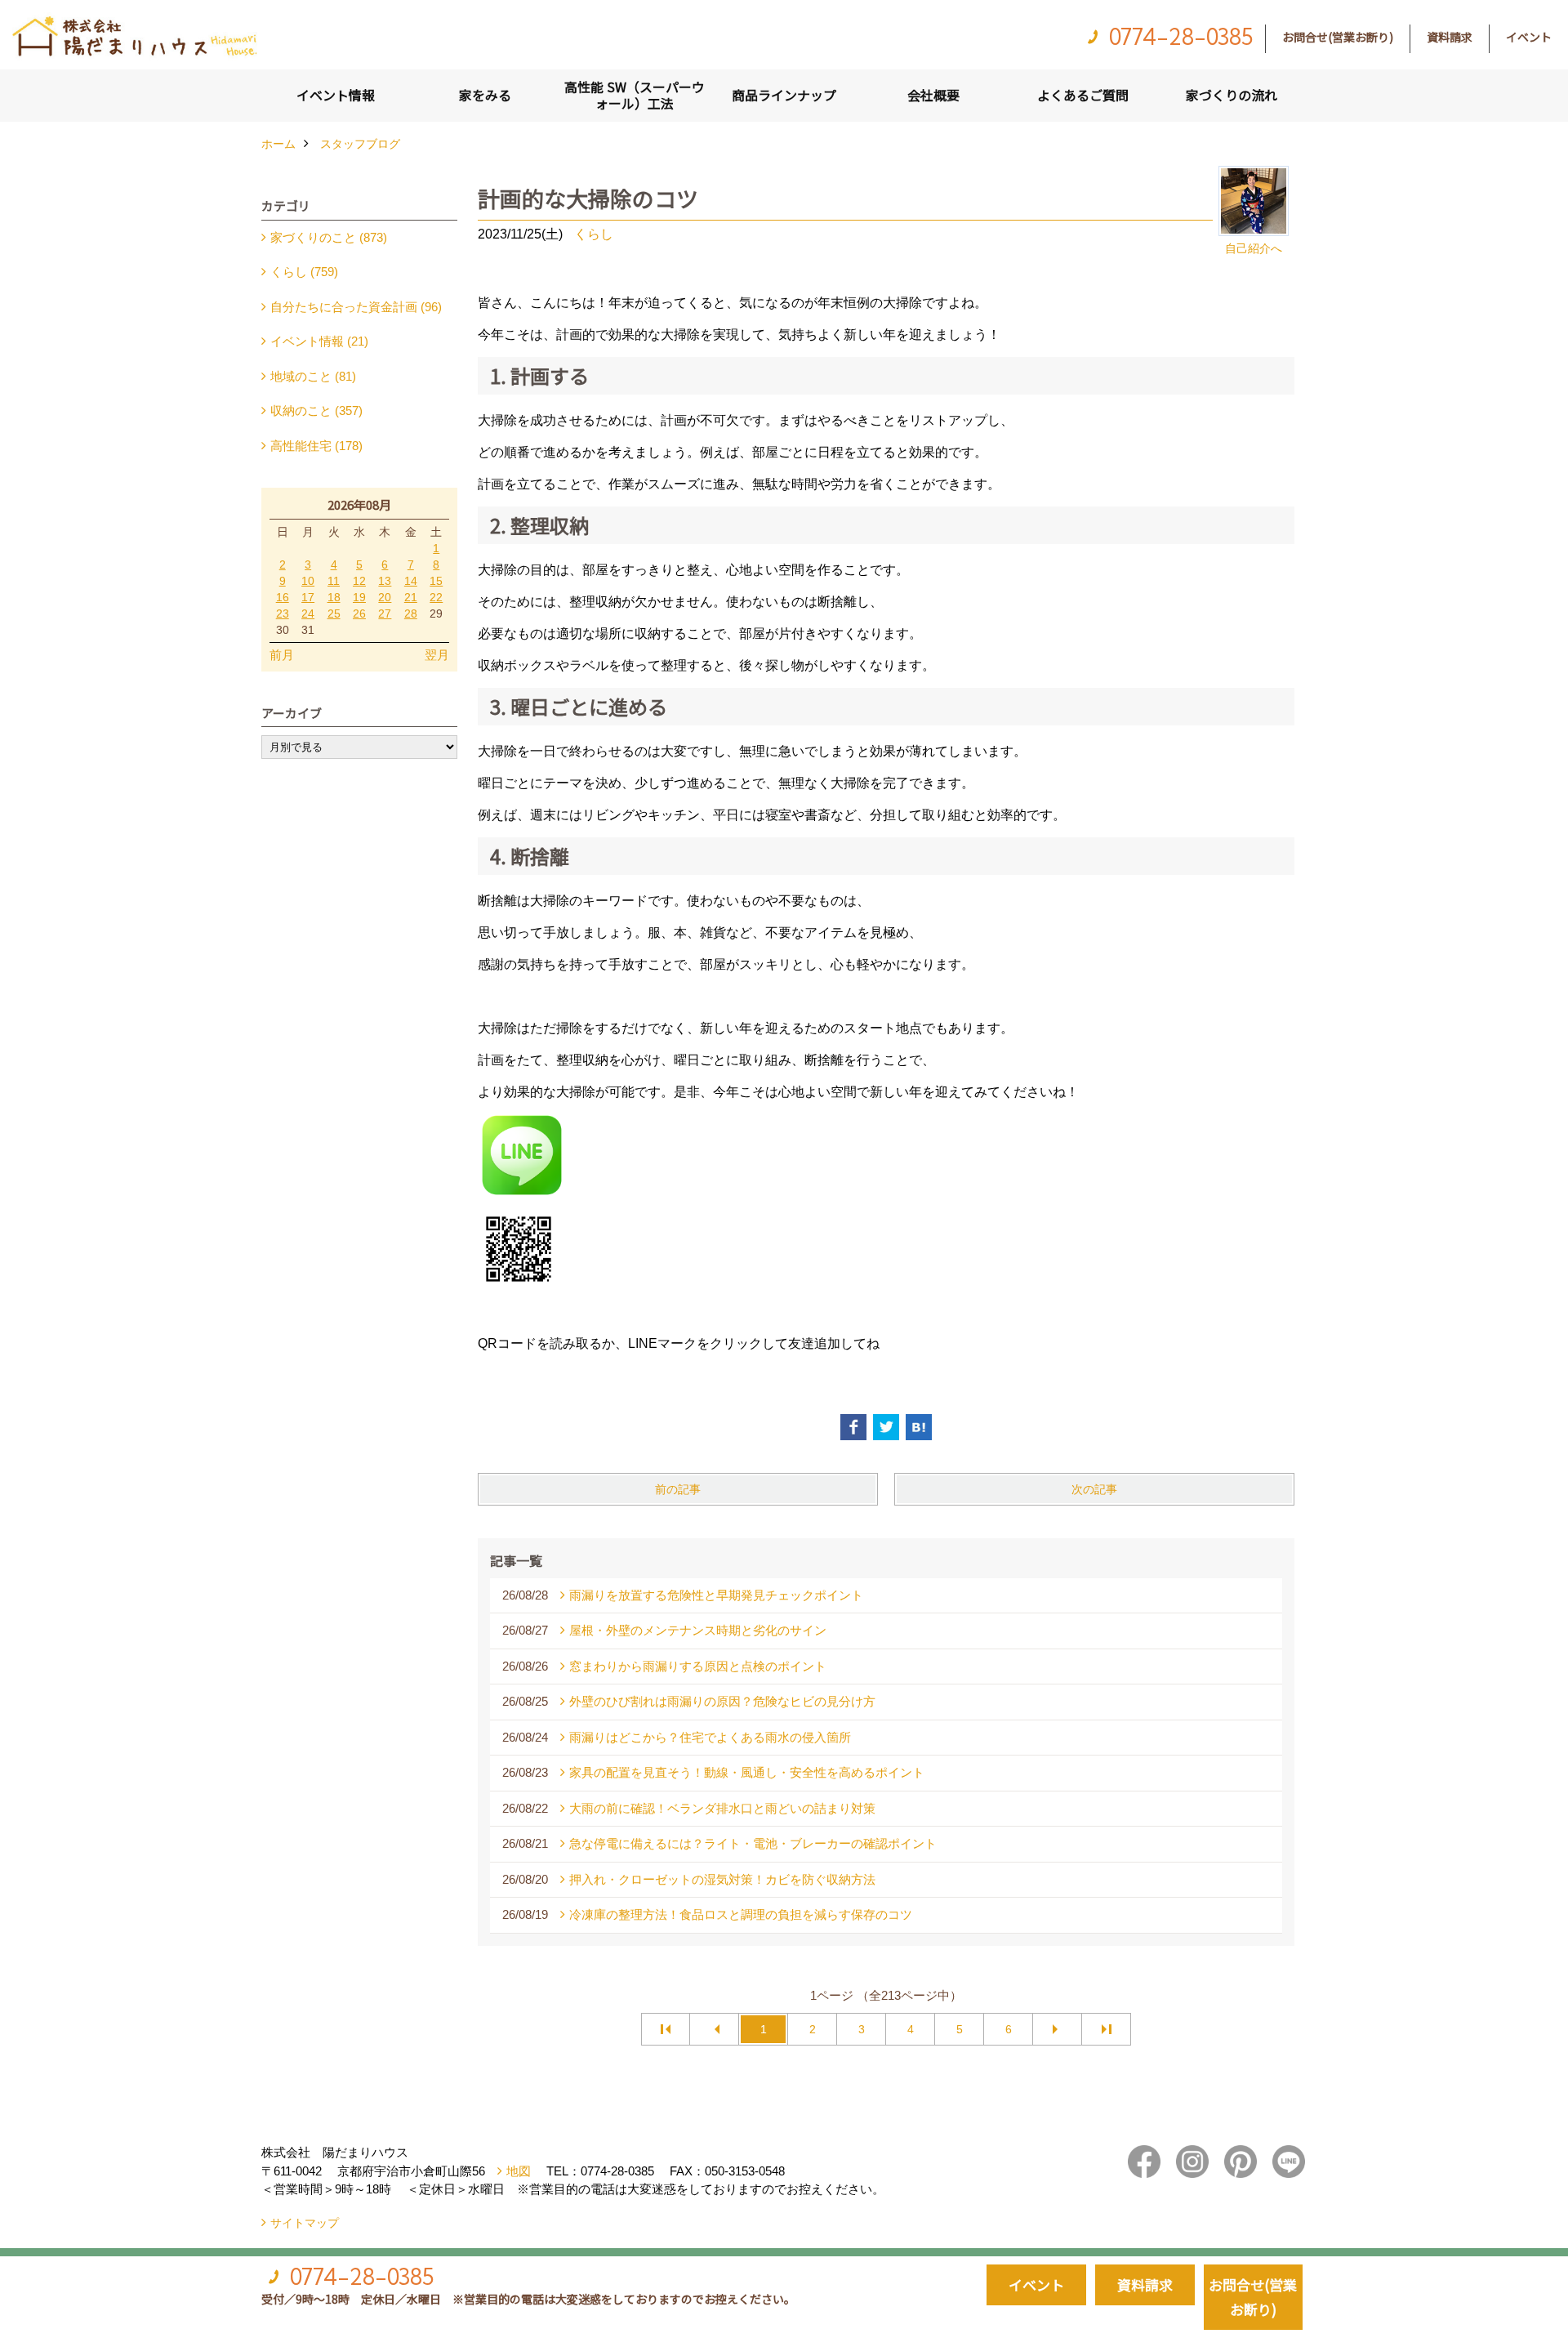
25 (334, 614)
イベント (1529, 37)
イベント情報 (336, 95)
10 (308, 581)
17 (308, 597)
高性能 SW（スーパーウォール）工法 (635, 95)
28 (411, 614)
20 (385, 597)
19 (359, 597)
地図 (519, 2171)
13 (385, 581)
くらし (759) (304, 272)
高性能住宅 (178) (316, 446)
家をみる (485, 95)
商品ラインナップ (784, 95)
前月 (282, 655)
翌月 (437, 655)
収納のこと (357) (316, 410)
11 (334, 581)
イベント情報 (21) (319, 341)
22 (436, 597)
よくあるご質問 (1083, 95)
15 (436, 581)
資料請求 (1450, 37)
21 (411, 597)
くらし (594, 234)
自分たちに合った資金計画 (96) (356, 307)
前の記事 (678, 1489)
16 (283, 597)
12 (359, 581)
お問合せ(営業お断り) (1338, 37)
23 (283, 614)
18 (334, 597)
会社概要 (933, 95)
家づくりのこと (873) (329, 237)
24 (308, 614)
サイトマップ (305, 2223)
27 (385, 614)
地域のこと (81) (313, 376)
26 (359, 614)
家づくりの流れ (1232, 95)
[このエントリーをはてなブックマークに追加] (919, 1427)
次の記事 (1094, 1489)
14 (411, 581)
